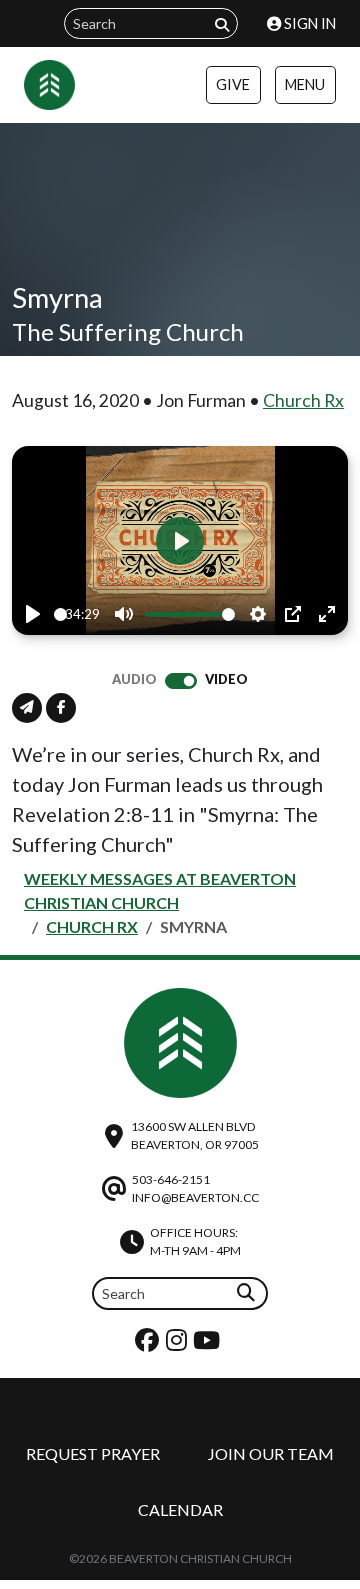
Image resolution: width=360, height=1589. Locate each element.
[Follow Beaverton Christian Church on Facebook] (149, 1344)
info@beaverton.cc (195, 1197)
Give (233, 84)
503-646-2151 (171, 1179)
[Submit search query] (222, 24)
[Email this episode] (27, 708)
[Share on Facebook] (61, 708)
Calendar (180, 1509)
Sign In (308, 23)
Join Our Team (271, 1453)
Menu (305, 84)
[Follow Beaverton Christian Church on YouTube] (209, 1344)
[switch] (181, 681)
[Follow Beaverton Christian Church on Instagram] (179, 1344)
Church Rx (303, 400)
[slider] (60, 614)
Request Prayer (93, 1453)
